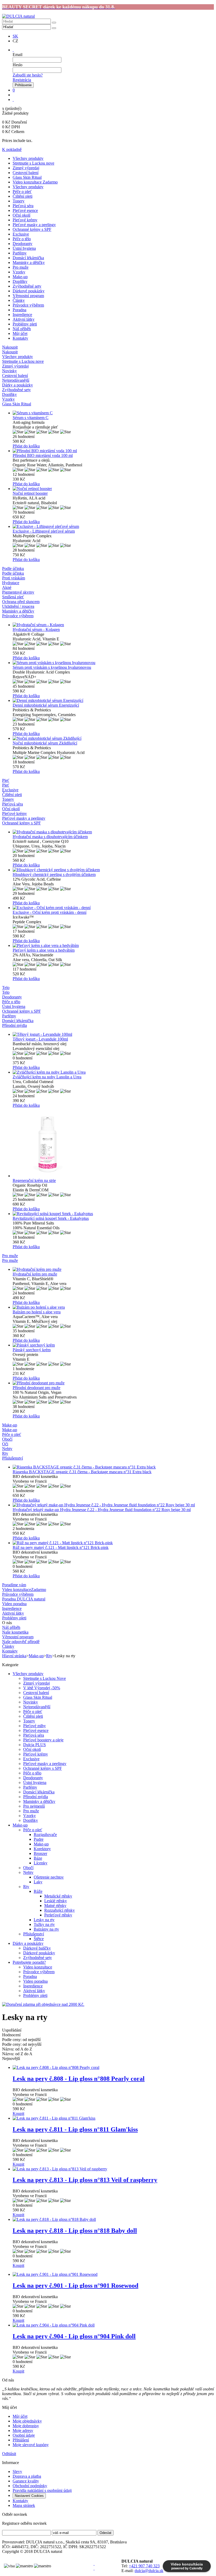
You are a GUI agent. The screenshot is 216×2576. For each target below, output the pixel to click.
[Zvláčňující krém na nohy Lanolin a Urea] (113, 1072)
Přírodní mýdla (36, 1797)
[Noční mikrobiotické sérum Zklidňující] (113, 738)
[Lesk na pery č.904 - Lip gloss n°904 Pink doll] (113, 2325)
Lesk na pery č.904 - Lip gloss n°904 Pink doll (74, 2336)
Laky (38, 1882)
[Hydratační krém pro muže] (113, 1269)
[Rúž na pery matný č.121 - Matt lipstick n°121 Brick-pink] (113, 1543)
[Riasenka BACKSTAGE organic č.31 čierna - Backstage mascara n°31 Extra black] (113, 1467)
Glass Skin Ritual (27, 177)
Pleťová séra (23, 206)
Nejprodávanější (37, 1707)
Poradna (19, 310)
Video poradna (35, 1981)
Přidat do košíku (26, 446)
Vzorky (19, 272)
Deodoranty (23, 244)
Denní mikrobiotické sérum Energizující (46, 705)
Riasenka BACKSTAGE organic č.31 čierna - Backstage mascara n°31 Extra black (82, 1472)
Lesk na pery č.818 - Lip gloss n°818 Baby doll (75, 2231)
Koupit (18, 2113)
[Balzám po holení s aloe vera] (113, 1307)
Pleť (6, 785)
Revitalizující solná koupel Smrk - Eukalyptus (51, 1218)
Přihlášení (21, 2440)
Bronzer (40, 1853)
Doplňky (20, 281)
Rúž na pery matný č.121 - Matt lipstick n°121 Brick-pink (61, 1547)
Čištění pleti (23, 196)
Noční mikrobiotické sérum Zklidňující (45, 743)
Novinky (31, 1702)
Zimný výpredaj (26, 168)
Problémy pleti (25, 324)
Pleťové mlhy (35, 1726)
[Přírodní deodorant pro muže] (113, 1383)
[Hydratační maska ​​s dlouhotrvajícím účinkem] (113, 832)
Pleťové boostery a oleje (43, 1740)
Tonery (19, 201)
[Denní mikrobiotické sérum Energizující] (113, 701)
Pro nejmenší (34, 1806)
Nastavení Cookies (29, 2496)
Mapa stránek (24, 2505)
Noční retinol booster (30, 493)
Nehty (28, 1872)
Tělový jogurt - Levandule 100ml (40, 1039)
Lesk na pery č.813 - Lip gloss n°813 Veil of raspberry (85, 2180)
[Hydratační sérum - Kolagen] (113, 625)
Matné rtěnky (55, 1906)
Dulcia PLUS (35, 1745)
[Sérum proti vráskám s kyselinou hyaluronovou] (113, 663)
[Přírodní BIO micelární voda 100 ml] (113, 451)
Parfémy (20, 253)
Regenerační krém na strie (34, 1180)
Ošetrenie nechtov (49, 1877)
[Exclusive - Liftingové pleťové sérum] (113, 527)
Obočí (28, 1868)
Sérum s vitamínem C (31, 418)
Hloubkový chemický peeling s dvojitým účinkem (54, 874)
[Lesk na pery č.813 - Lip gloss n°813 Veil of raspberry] (113, 2169)
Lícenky (41, 1863)
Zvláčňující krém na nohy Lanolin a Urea (47, 1077)
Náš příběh (22, 329)
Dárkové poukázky (29, 291)
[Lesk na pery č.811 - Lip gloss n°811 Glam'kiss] (113, 2118)
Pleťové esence (25, 210)
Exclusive (21, 234)
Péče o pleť (22, 192)
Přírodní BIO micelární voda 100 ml (43, 455)
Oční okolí (21, 215)
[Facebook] (94, 2564)
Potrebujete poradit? (29, 1962)
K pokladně (12, 149)
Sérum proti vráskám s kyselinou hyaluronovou (52, 667)
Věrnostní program (28, 296)
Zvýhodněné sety (27, 286)
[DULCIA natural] (18, 16)
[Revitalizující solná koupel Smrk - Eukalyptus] (113, 1214)
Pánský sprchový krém (32, 1350)
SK (15, 36)
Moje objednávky (27, 2421)
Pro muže (21, 267)
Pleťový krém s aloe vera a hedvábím (44, 950)
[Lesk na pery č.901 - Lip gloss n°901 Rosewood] (113, 2274)
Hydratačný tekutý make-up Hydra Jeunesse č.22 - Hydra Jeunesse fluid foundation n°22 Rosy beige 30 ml (102, 1510)
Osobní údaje (24, 2435)
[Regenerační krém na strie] (113, 1143)
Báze (38, 1858)
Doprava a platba (27, 2476)
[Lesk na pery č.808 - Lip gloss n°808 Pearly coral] (113, 2068)
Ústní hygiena (24, 248)
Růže (38, 1891)
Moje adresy (23, 2430)
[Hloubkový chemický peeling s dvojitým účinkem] (113, 870)
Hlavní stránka (14, 1656)
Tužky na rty (44, 1924)
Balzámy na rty (46, 1929)
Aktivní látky (24, 319)
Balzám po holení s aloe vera (37, 1312)
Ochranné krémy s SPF (32, 229)
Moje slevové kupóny (31, 2445)
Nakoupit (10, 352)
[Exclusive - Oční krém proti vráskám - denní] (113, 908)
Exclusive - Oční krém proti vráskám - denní (50, 912)
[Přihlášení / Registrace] (13, 50)
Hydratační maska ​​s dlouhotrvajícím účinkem (50, 837)
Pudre (39, 1839)
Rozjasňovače (45, 1835)
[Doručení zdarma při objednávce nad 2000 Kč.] (43, 2004)
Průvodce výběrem (28, 305)
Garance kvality (26, 2481)
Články (19, 300)
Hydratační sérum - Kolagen (36, 629)
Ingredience (22, 315)
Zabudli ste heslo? (28, 75)
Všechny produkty (28, 158)
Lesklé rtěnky (56, 1901)
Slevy (17, 2472)
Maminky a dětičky (29, 262)
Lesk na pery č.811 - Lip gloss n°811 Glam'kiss (75, 2129)
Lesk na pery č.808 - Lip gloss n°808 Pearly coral (79, 2079)
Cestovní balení (26, 173)
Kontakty (20, 338)
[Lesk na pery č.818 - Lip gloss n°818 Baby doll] (113, 2220)
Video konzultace (38, 1967)
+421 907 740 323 (144, 2566)
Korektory (42, 1849)
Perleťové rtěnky (58, 1915)
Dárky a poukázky (28, 1943)
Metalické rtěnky (58, 1896)
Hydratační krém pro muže (35, 1274)
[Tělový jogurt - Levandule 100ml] (113, 1034)
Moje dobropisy (26, 2426)
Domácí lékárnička (28, 258)
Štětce (39, 1939)
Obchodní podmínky (30, 2486)
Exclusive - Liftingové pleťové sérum (44, 531)
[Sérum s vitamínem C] (113, 413)
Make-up (20, 277)
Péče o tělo (22, 239)
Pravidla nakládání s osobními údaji (42, 2490)
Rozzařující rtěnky (60, 1910)
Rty (49, 1656)
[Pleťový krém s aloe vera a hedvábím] (113, 946)
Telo (6, 992)
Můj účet (20, 333)
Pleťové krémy (25, 220)
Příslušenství (34, 1934)
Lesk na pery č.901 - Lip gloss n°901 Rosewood (75, 2286)
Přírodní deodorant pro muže (36, 1388)
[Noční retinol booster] (113, 489)
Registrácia (22, 80)
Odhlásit (9, 2454)
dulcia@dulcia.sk (149, 2571)
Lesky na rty (44, 1920)
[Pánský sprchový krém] (113, 1345)
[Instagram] (94, 2568)
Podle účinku (13, 573)
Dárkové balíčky (37, 1948)
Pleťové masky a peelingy (34, 225)
